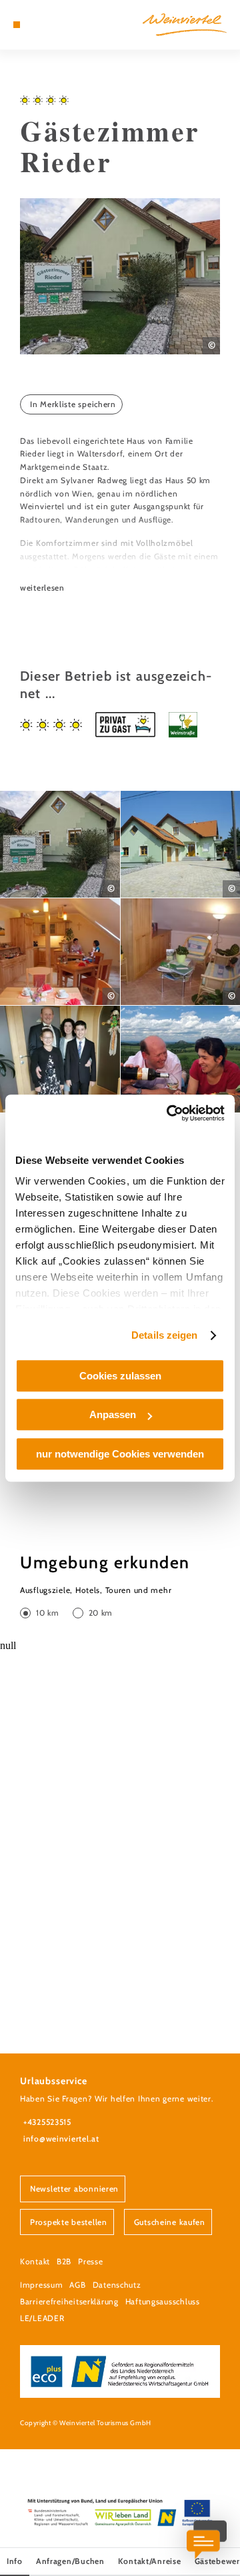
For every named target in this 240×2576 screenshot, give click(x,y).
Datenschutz (117, 2285)
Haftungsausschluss (163, 2301)
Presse (90, 2261)
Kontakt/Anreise (150, 2561)
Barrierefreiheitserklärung (69, 2301)
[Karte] (37, 25)
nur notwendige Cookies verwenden (120, 1454)
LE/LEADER (42, 2318)
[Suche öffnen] (57, 25)
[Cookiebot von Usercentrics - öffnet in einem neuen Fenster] (169, 1113)
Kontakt (35, 2261)
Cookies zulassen (120, 1376)
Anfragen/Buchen (70, 2561)
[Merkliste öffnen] (47, 25)
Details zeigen (164, 1335)
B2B (64, 2261)
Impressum (41, 2285)
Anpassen (113, 1414)
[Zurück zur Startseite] (185, 25)
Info (15, 2561)
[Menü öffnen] (17, 25)
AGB (77, 2285)
